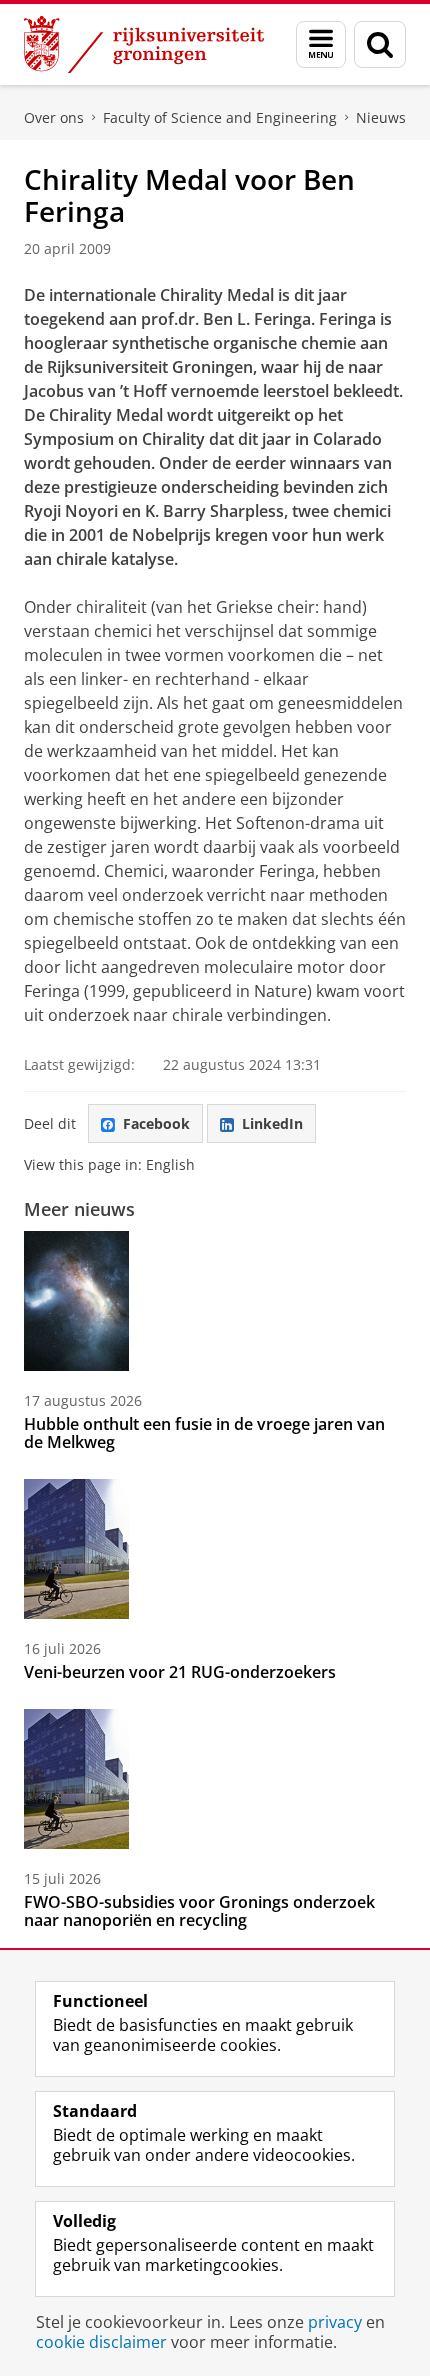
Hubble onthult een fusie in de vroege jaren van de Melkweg (204, 1433)
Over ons (54, 117)
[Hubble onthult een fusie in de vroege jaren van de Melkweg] (76, 1301)
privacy (335, 2322)
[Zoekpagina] (380, 44)
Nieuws (381, 117)
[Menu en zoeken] (321, 44)
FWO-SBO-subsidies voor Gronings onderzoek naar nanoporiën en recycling (199, 1911)
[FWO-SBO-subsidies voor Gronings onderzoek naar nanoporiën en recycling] (76, 1779)
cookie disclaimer (101, 2342)
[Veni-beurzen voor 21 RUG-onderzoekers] (76, 1549)
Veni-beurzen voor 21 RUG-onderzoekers (180, 1672)
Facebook (156, 1123)
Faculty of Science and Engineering (220, 117)
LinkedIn (272, 1123)
